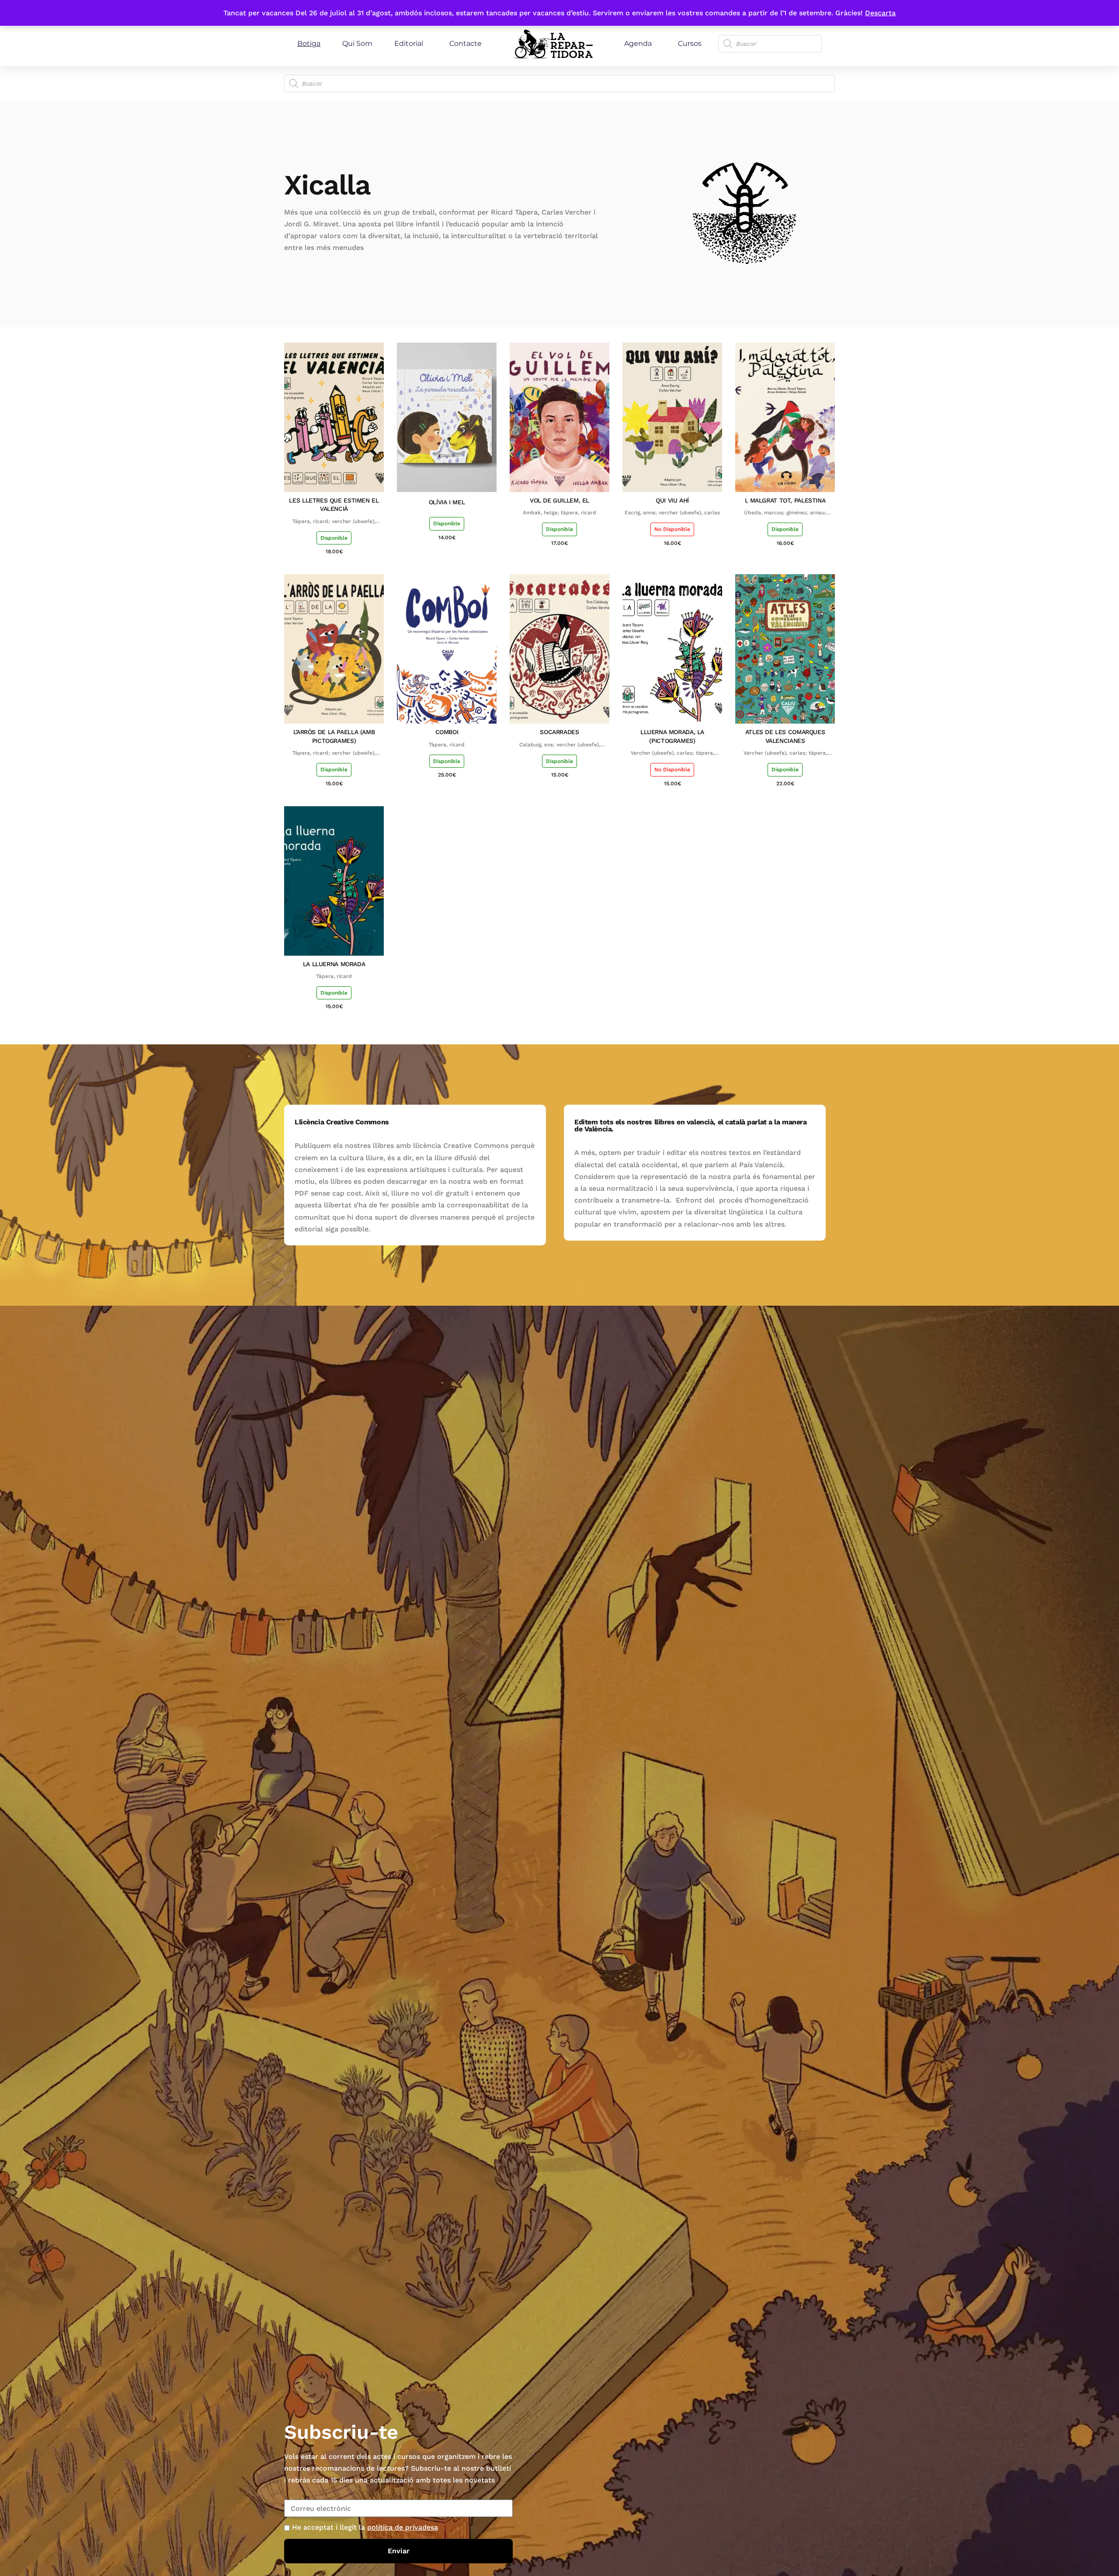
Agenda (638, 43)
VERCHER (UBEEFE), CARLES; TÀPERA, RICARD (672, 753)
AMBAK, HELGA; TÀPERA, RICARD (559, 513)
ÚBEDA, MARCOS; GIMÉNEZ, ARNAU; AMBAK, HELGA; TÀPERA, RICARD (785, 513)
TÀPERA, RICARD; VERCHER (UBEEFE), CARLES (334, 522)
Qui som (357, 43)
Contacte (466, 43)
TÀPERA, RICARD (447, 745)
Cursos (690, 43)
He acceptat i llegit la (365, 2527)
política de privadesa (403, 2527)
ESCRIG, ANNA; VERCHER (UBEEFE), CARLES (672, 513)
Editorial (409, 43)
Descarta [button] (880, 13)
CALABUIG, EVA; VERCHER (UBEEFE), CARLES (560, 745)
